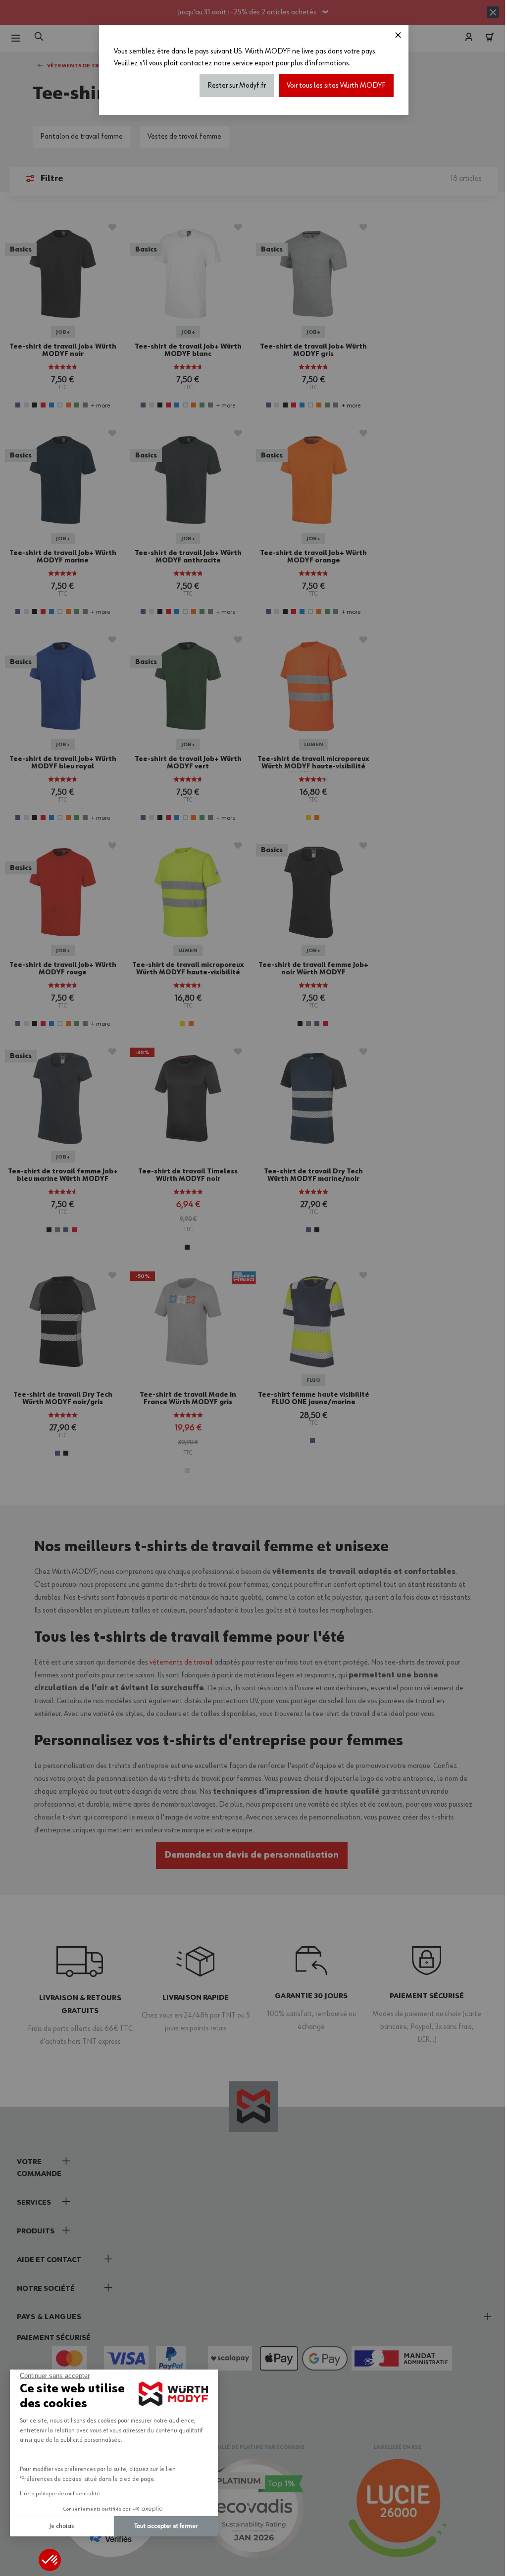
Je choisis (62, 2526)
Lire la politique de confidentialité (60, 2494)
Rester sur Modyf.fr (233, 86)
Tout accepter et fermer (166, 2526)
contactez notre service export (223, 63)
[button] (50, 2560)
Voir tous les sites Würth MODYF (332, 86)
